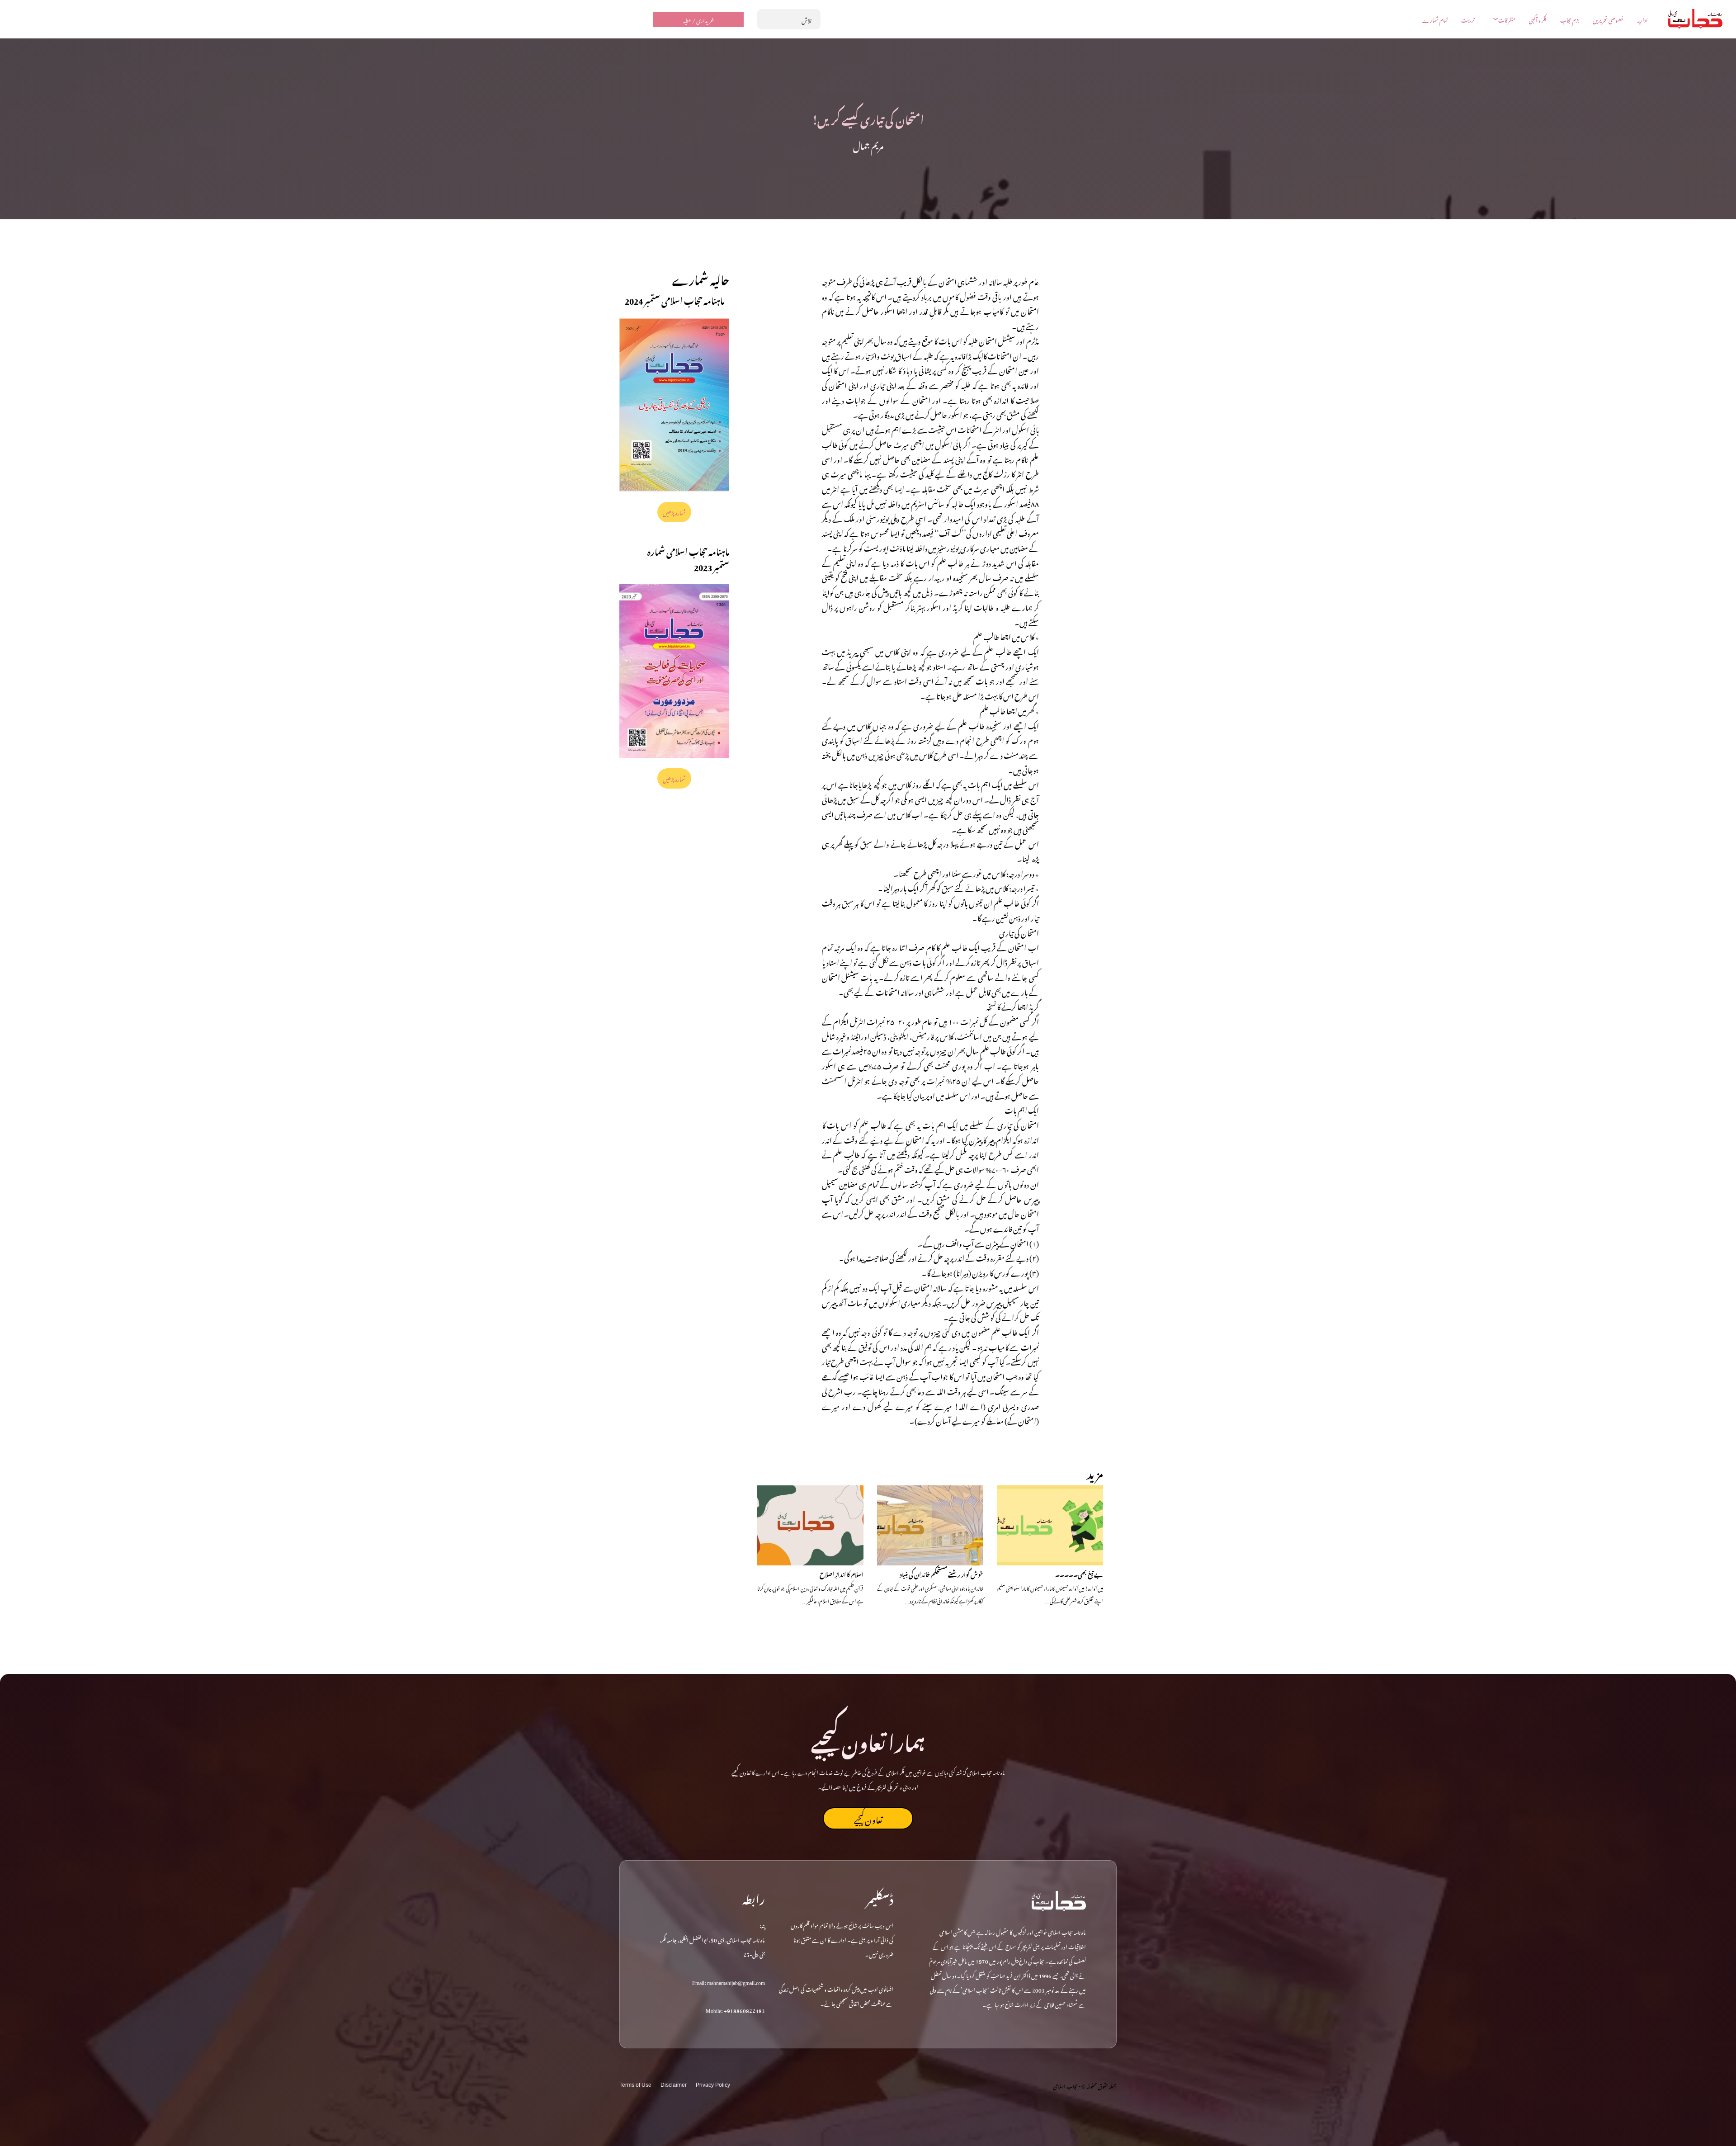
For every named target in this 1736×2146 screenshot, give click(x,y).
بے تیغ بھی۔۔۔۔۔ (1079, 1573)
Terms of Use (635, 2085)
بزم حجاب (1570, 19)
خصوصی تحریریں (1608, 19)
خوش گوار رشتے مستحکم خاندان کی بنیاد (941, 1573)
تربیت (1468, 19)
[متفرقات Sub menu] (1495, 19)
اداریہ (1643, 19)
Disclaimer (674, 2085)
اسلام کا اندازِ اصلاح (842, 1573)
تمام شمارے (1435, 19)
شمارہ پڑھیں (675, 512)
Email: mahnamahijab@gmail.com (729, 1981)
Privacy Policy (713, 2085)
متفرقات (1507, 19)
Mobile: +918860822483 (735, 2009)
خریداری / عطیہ (698, 19)
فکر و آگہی (1538, 19)
